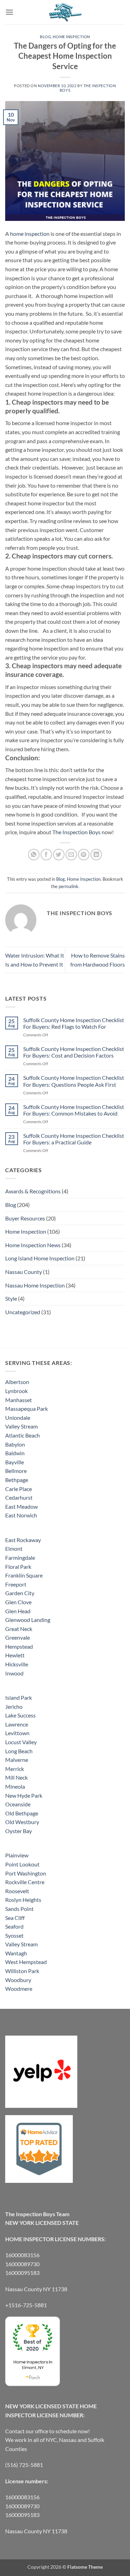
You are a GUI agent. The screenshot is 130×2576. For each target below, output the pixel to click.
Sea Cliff (15, 1918)
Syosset (14, 1935)
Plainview (17, 1855)
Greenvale (18, 1637)
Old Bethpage (22, 1813)
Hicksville (17, 1664)
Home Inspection (71, 37)
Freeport (16, 1584)
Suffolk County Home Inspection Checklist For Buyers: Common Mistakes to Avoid (74, 1110)
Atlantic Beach (23, 1435)
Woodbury (18, 1980)
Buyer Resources (25, 1218)
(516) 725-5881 (24, 2465)
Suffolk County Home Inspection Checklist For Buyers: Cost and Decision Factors (74, 1052)
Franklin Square (24, 1575)
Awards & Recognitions (33, 1191)
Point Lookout (22, 1864)
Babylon (15, 1444)
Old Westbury (22, 1822)
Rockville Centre (25, 1882)
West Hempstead (26, 1962)
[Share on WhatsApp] (34, 855)
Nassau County (24, 1272)
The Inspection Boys (76, 832)
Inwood (14, 1673)
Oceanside (18, 1804)
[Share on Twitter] (59, 855)
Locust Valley (21, 1742)
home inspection (30, 234)
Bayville (15, 1462)
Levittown (17, 1733)
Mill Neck (16, 1777)
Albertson (17, 1382)
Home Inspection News (33, 1245)
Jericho (14, 1707)
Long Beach (19, 1751)
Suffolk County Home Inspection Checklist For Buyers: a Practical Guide (74, 1139)
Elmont (14, 1548)
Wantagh (16, 1953)
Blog (45, 37)
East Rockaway (23, 1540)
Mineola (15, 1786)
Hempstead (19, 1646)
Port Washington (26, 1873)
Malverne (17, 1760)
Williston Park (22, 1971)
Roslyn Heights (23, 1900)
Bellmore (16, 1471)
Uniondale (18, 1418)
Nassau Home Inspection (35, 1285)
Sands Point (19, 1909)
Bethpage (17, 1480)
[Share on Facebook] (46, 855)
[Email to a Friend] (71, 855)
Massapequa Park (27, 1409)
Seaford (14, 1926)
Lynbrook (16, 1391)
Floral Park (18, 1567)
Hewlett (15, 1655)
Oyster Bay (19, 1831)
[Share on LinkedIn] (96, 855)
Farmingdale (20, 1558)
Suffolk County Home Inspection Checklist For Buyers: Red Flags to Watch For (74, 1023)
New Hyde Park (24, 1795)
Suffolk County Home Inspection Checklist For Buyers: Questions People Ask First (74, 1081)
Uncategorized (23, 1312)
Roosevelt (17, 1891)
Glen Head (18, 1611)
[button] (9, 12)
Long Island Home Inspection (40, 1258)
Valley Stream (21, 1426)
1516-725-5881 (28, 2305)
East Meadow (21, 1506)
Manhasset (19, 1400)
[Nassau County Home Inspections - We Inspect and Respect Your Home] (65, 12)
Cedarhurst (19, 1497)
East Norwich (21, 1515)
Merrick (15, 1769)
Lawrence (17, 1724)
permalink (68, 886)
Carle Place (19, 1489)
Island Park (19, 1697)
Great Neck (19, 1629)
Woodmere (19, 1989)
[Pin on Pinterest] (84, 855)
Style (11, 1298)
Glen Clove (18, 1602)
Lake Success (20, 1715)
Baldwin (15, 1453)
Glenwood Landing (28, 1620)
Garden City (20, 1593)
